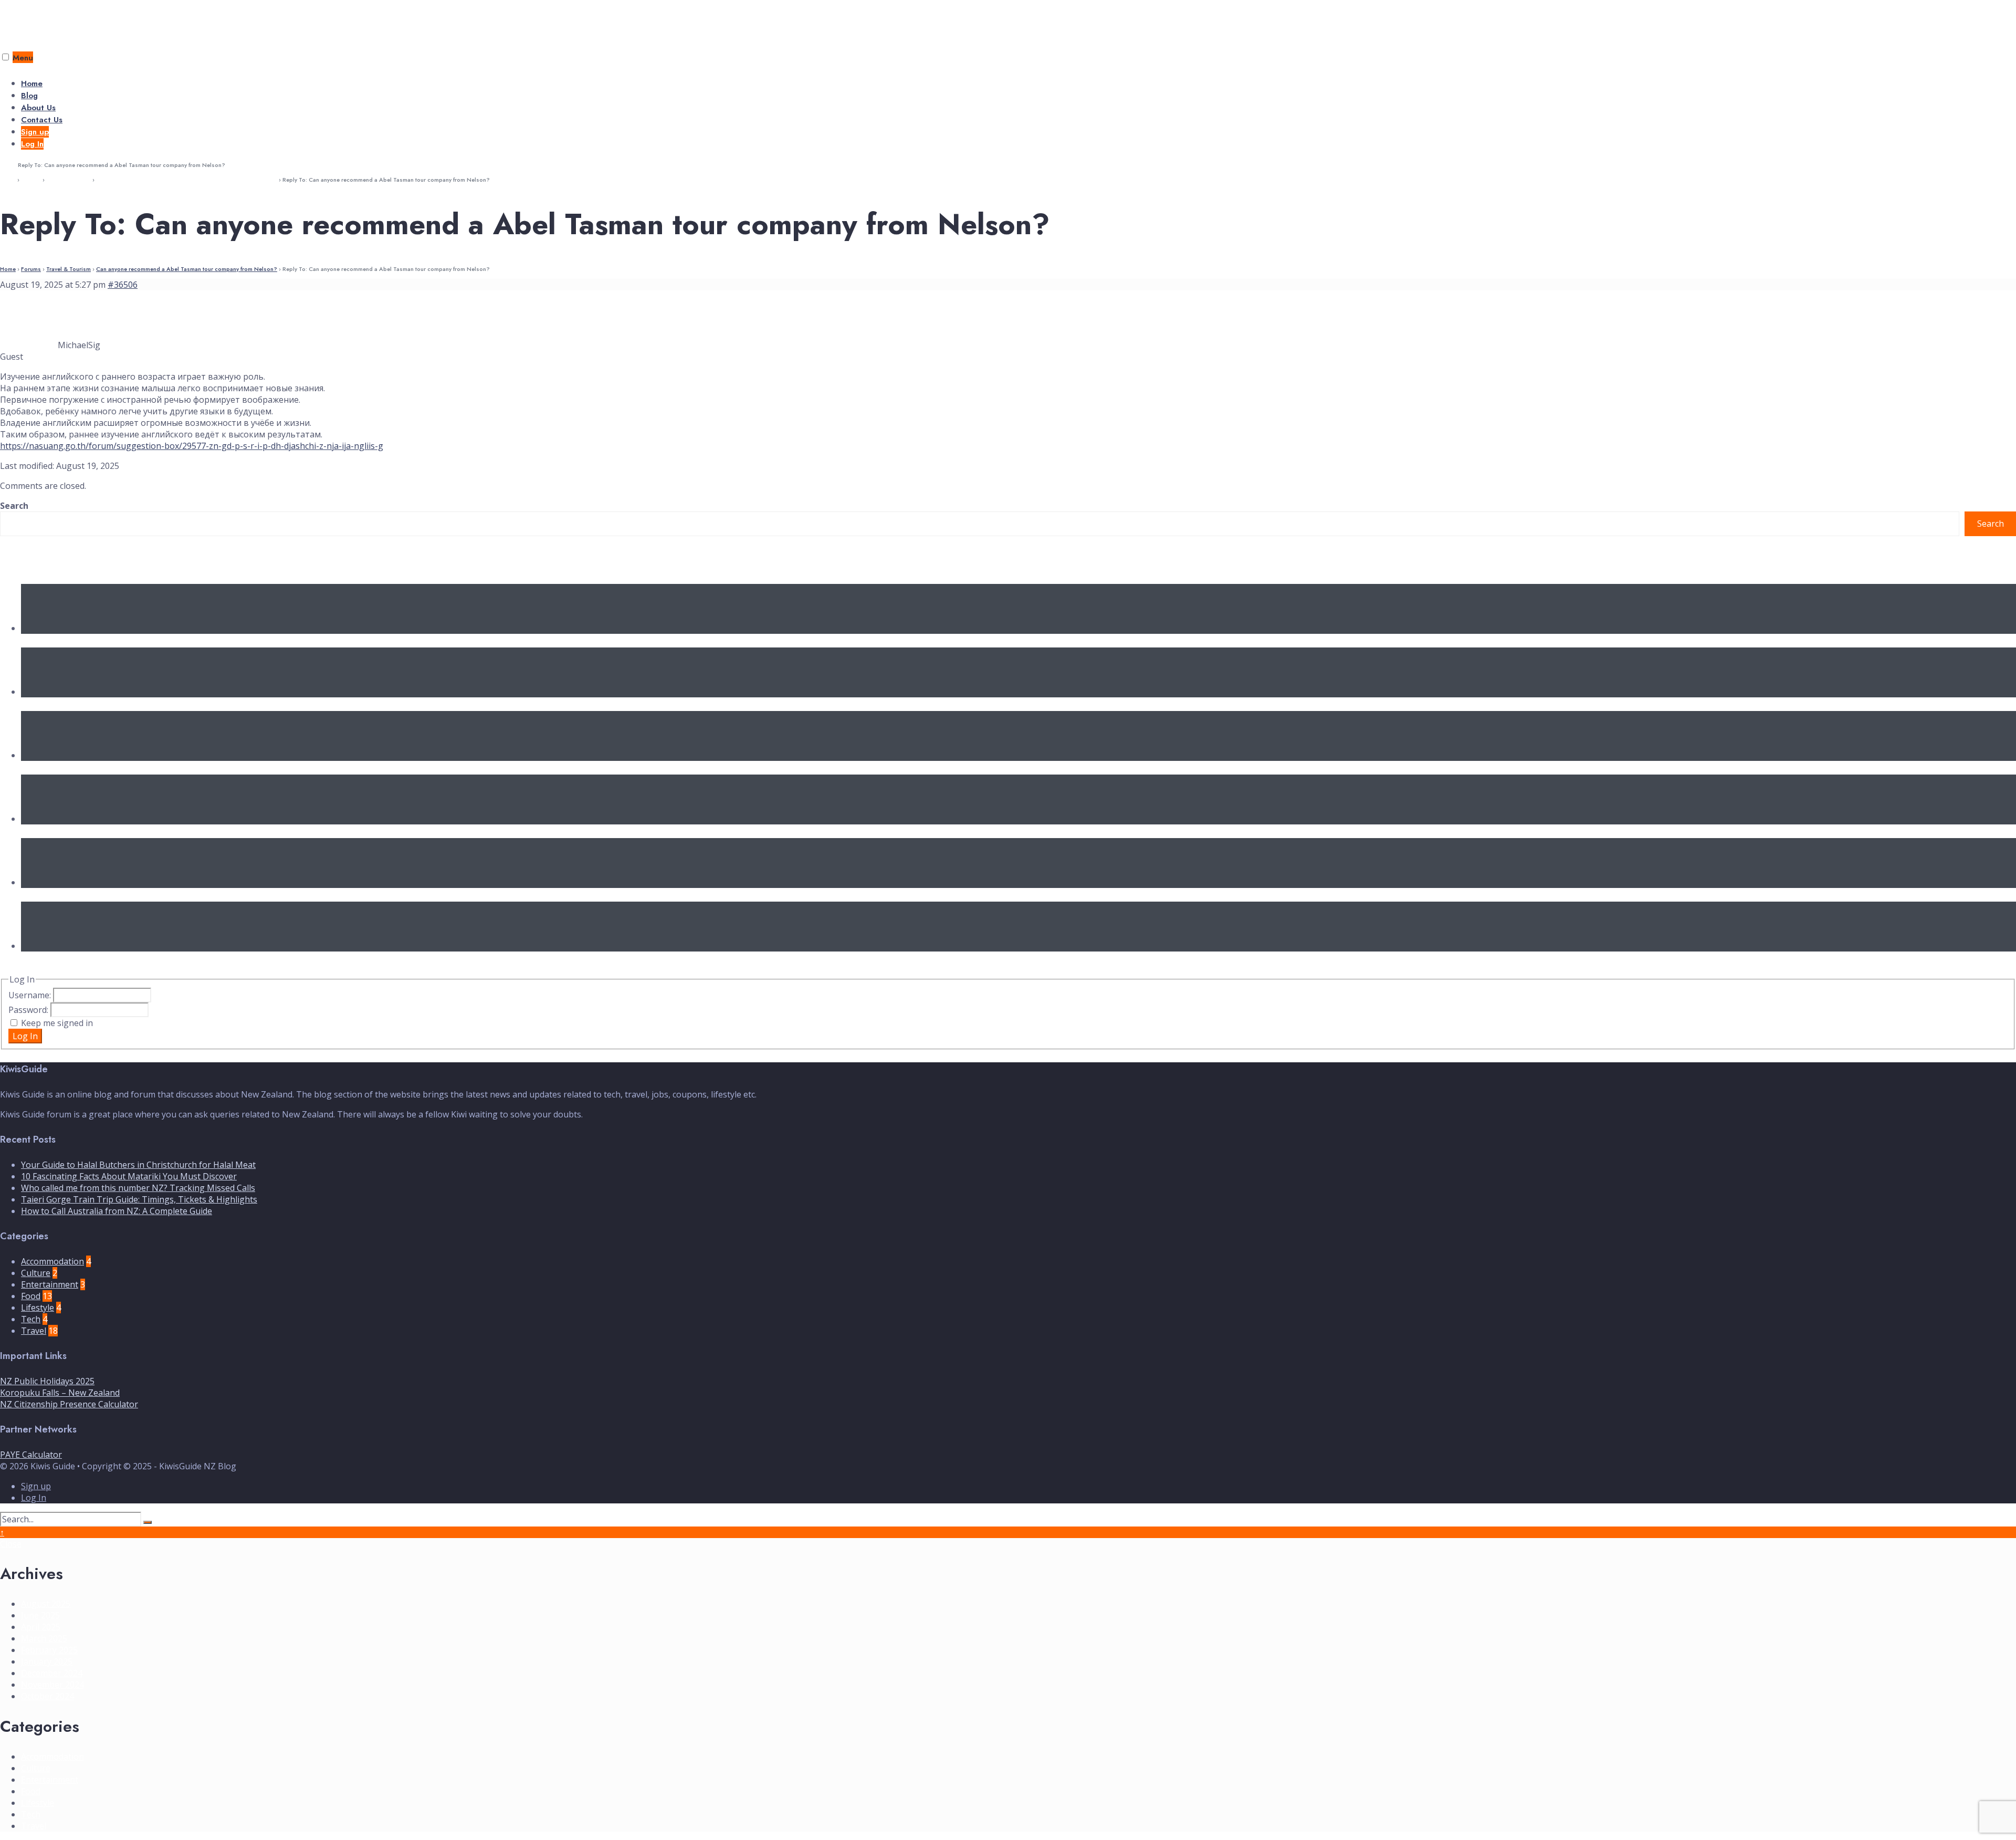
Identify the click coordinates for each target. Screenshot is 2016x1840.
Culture (36, 1273)
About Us (38, 108)
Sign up (35, 132)
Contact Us (42, 120)
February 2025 (49, 1650)
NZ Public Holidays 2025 (47, 1381)
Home (32, 83)
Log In (32, 144)
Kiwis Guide (33, 19)
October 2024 (48, 1696)
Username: (31, 995)
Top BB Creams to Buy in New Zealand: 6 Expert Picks (138, 958)
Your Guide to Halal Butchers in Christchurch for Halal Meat (150, 641)
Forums (31, 180)
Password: (29, 1010)
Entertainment (50, 1284)
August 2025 (46, 1604)
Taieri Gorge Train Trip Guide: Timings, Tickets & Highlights (150, 831)
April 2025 (41, 1627)
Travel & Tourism (69, 180)
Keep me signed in (57, 1023)
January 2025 (47, 1661)
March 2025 (44, 1638)
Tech (31, 1319)
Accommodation (52, 1261)
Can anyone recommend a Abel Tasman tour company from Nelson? (187, 180)
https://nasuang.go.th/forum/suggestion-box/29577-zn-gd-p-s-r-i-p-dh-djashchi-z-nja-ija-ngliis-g (192, 446)
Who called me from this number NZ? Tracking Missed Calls (152, 768)
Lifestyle (38, 1308)
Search (14, 506)
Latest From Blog (45, 560)
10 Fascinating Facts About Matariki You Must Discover (138, 704)
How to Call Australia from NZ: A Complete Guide (130, 895)
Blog (29, 96)
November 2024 (52, 1685)
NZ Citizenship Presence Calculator (69, 1404)
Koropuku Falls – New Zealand (60, 1393)
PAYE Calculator (31, 1455)
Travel (34, 1331)
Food (31, 1296)
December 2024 (52, 1673)
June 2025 (40, 1615)
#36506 (123, 285)
